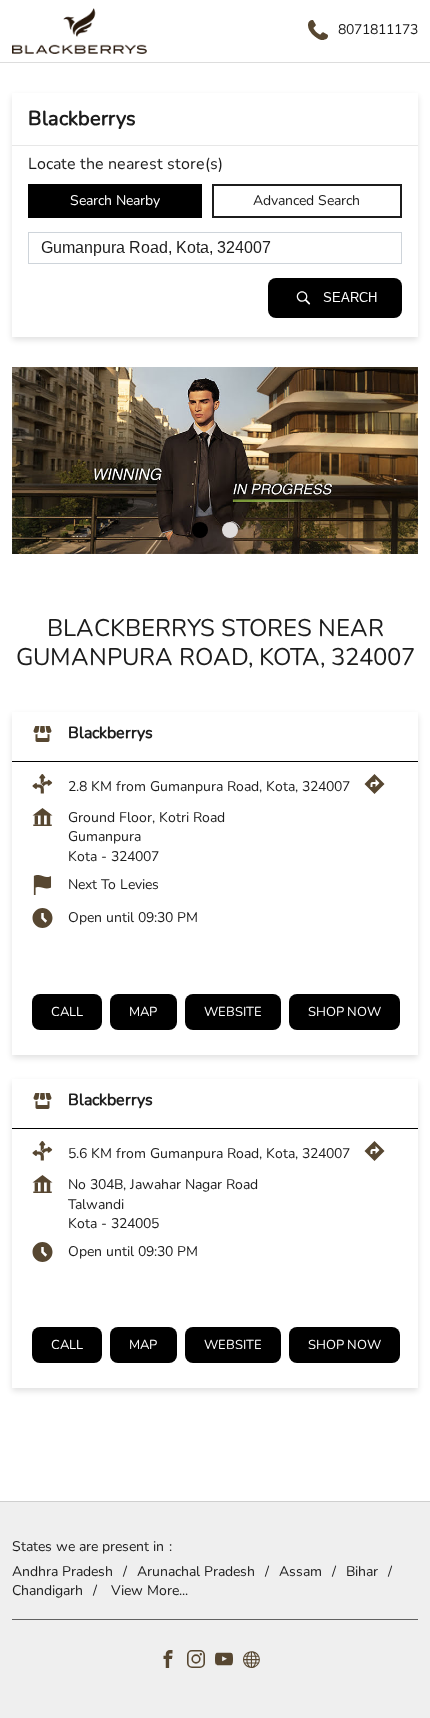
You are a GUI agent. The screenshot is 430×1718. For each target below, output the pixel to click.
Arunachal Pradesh (196, 1570)
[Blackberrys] (79, 31)
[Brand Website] (257, 1661)
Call (67, 1012)
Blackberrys (110, 733)
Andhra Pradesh (62, 1570)
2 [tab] (230, 530)
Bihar (362, 1570)
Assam (300, 1570)
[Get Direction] (379, 790)
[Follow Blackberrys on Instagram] (201, 1661)
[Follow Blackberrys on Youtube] (229, 1661)
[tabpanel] (215, 460)
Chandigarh (47, 1590)
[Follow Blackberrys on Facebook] (173, 1661)
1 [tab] (200, 530)
